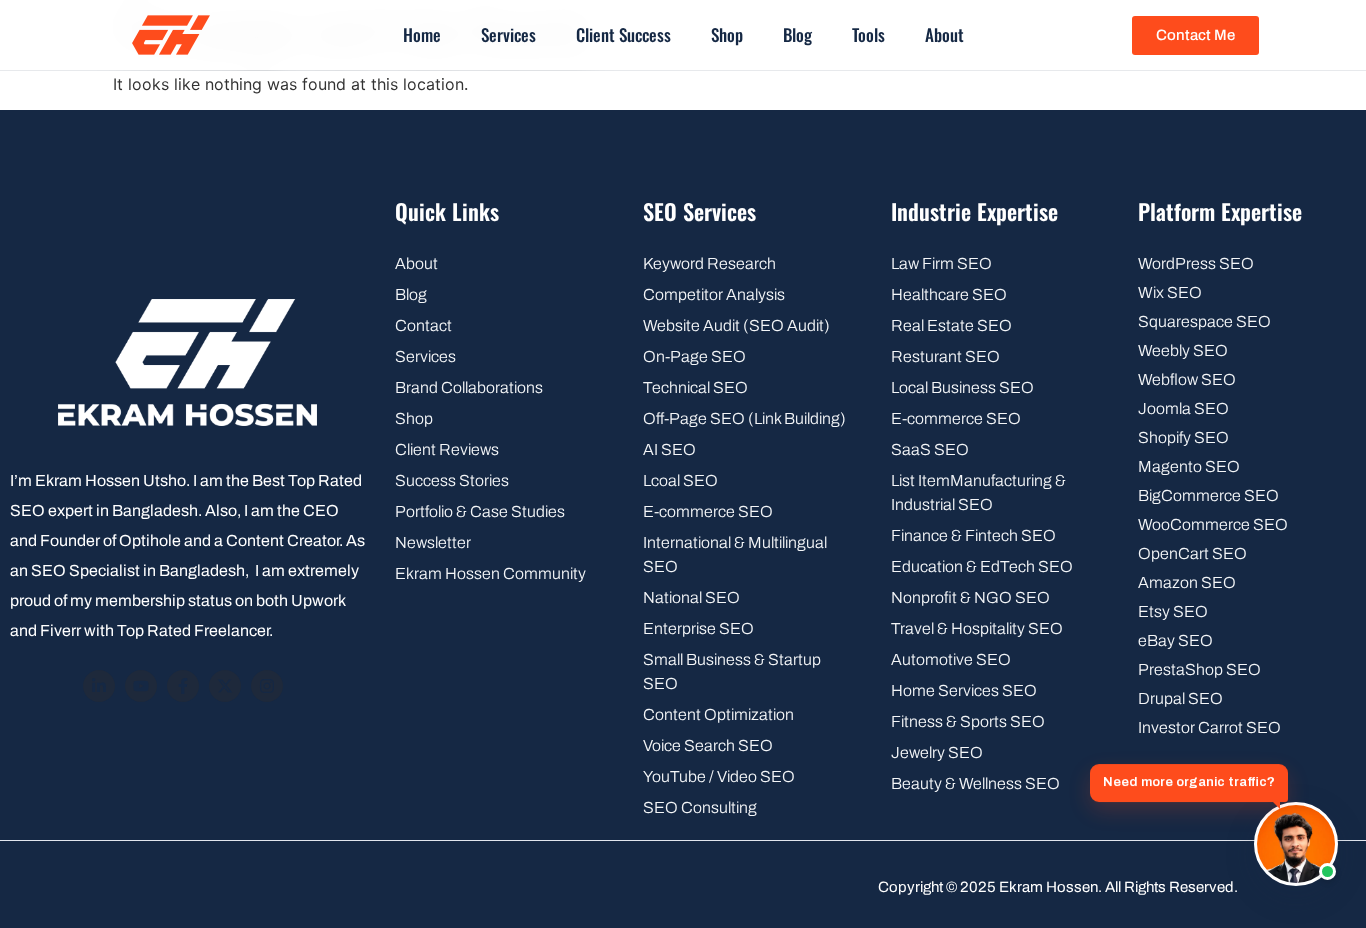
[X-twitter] (225, 686)
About (944, 34)
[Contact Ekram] (1296, 844)
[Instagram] (267, 686)
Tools (868, 34)
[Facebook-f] (183, 686)
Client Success (623, 34)
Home (422, 34)
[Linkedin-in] (99, 686)
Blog (797, 34)
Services (508, 34)
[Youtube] (141, 686)
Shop (727, 34)
